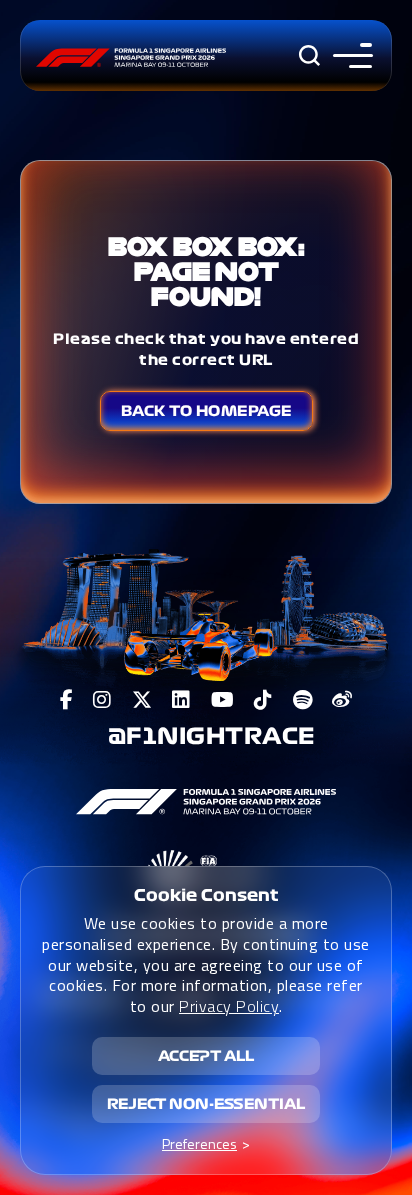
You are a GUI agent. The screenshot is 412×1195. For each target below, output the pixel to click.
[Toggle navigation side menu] (348, 55)
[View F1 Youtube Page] (223, 700)
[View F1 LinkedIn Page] (181, 700)
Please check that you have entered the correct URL (206, 349)
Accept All (206, 1056)
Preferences (199, 1143)
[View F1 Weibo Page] (342, 700)
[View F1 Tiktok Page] (263, 700)
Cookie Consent (206, 895)
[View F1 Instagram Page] (102, 700)
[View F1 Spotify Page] (303, 700)
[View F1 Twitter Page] (142, 700)
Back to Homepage (206, 411)
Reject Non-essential (206, 1104)
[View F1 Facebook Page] (67, 700)
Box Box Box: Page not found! (206, 271)
